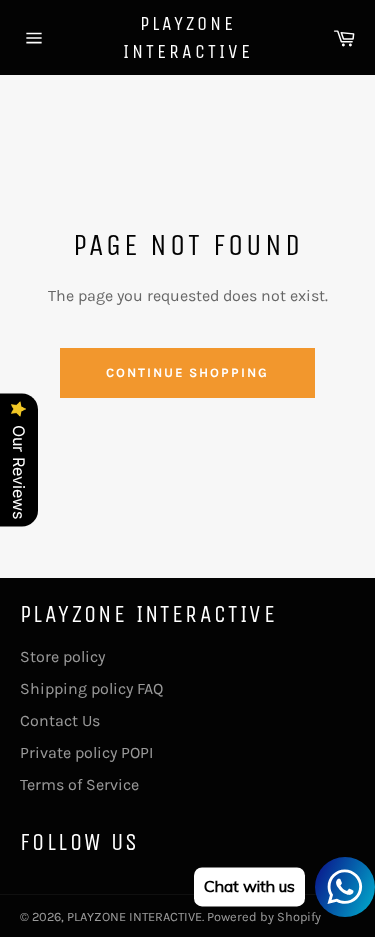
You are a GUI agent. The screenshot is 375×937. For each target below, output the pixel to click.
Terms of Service (79, 784)
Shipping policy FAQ (91, 688)
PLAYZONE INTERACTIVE (188, 37)
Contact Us (60, 720)
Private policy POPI (86, 752)
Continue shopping (187, 372)
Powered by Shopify (264, 916)
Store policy (62, 656)
